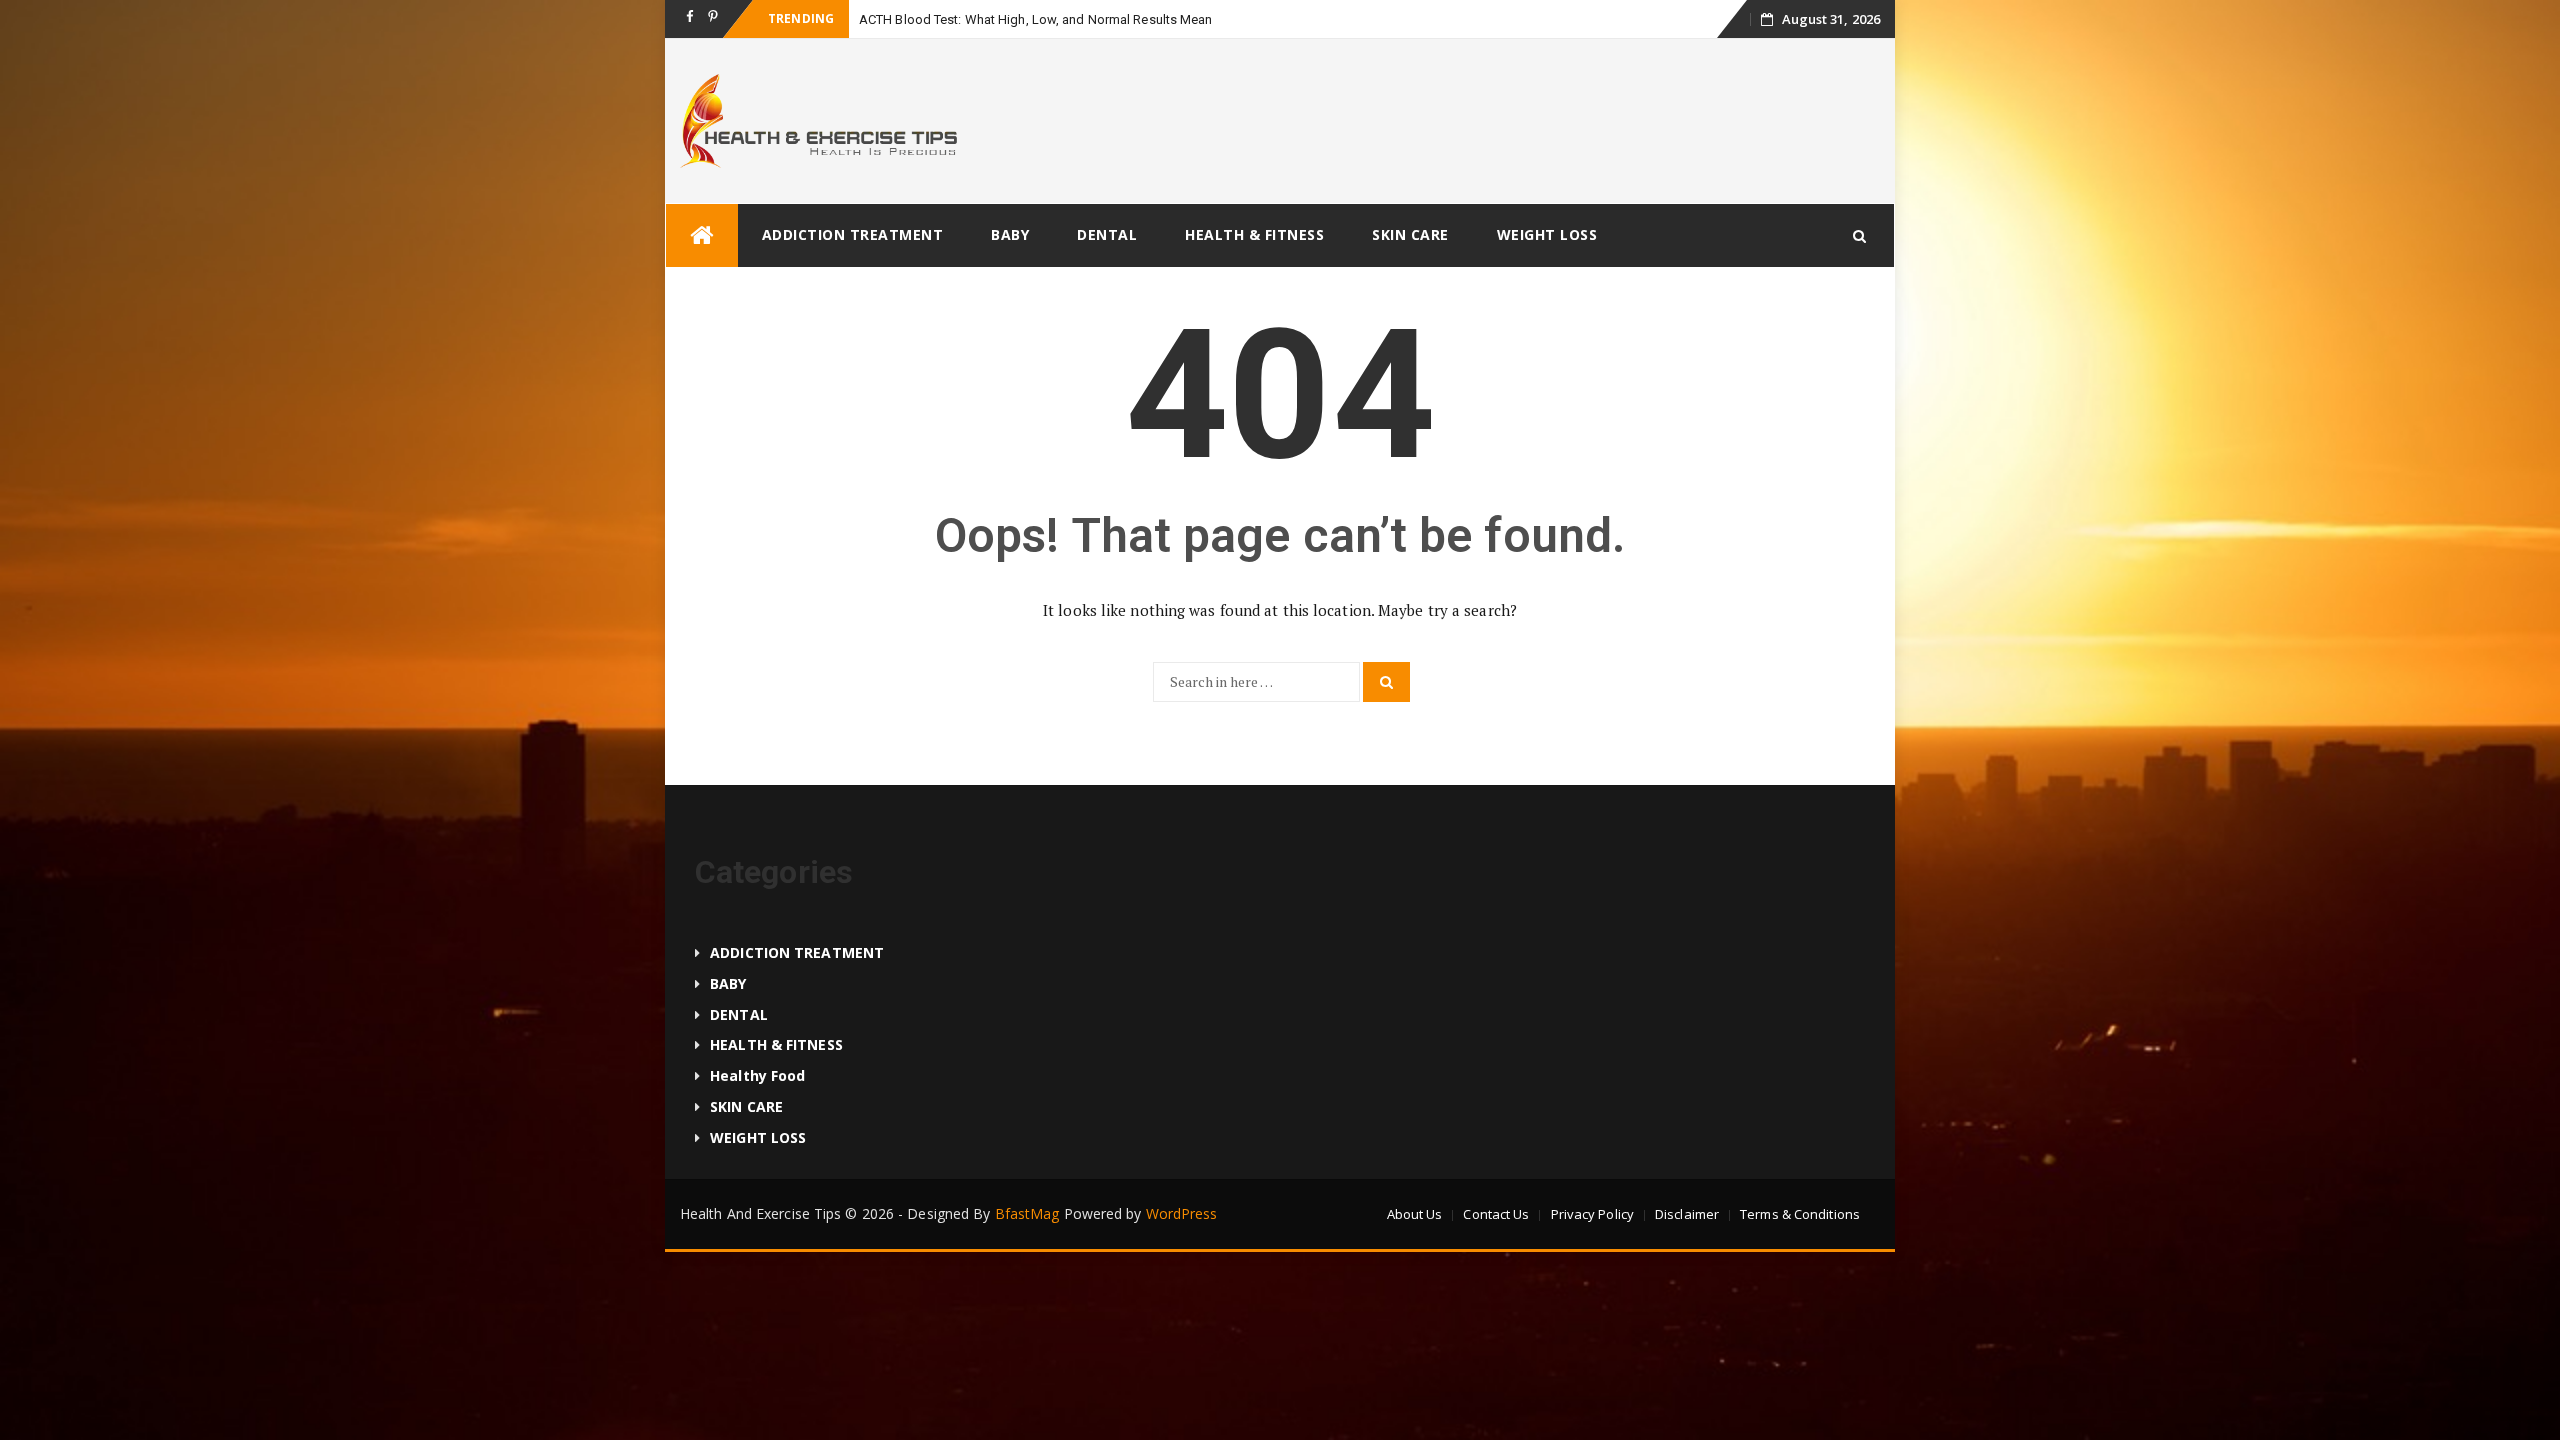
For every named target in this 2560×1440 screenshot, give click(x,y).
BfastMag (1027, 1213)
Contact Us (1496, 1214)
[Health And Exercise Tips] (702, 235)
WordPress (1182, 1213)
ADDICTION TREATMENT (853, 234)
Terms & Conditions (1800, 1214)
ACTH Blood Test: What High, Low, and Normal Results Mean (1036, 19)
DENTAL (1107, 234)
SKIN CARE (1410, 234)
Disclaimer (1687, 1214)
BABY (1010, 234)
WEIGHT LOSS (1547, 234)
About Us (1415, 1214)
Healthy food (757, 1075)
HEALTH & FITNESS (1254, 234)
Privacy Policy (1592, 1214)
